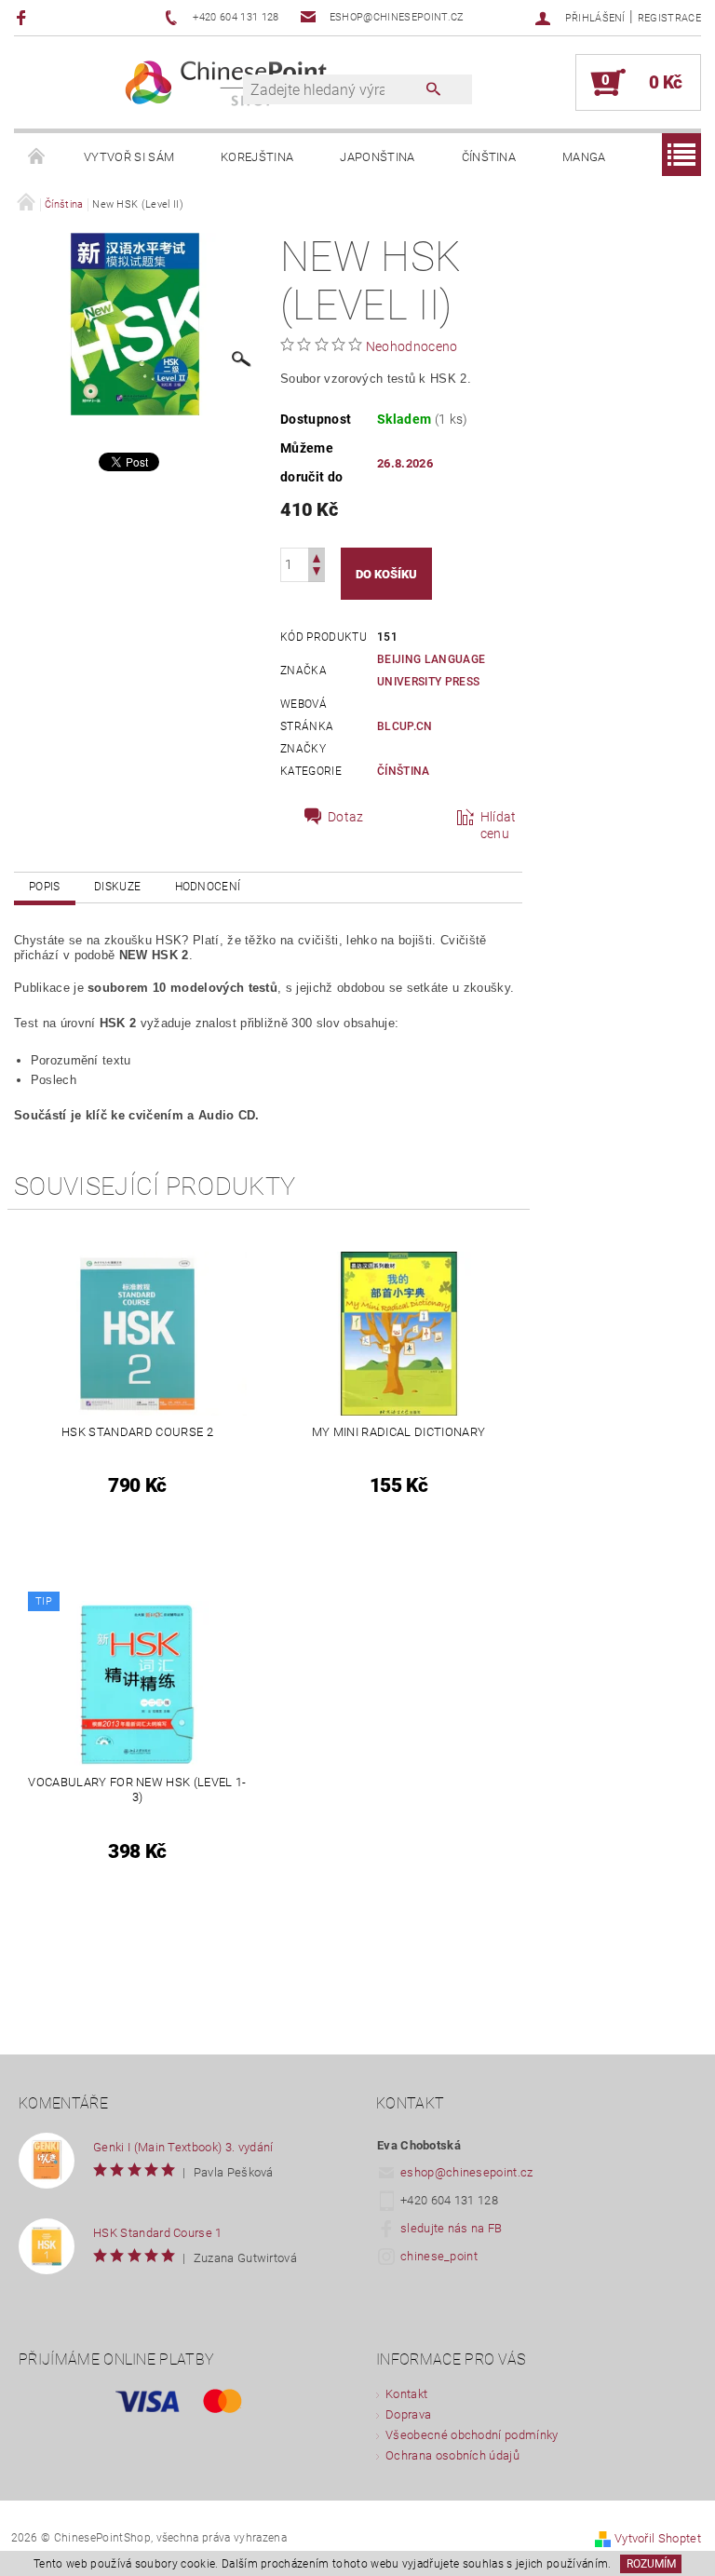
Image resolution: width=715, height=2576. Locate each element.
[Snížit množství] (317, 573)
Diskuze (117, 887)
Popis (45, 887)
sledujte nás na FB (452, 2228)
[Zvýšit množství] (317, 556)
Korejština (257, 157)
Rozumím (651, 2564)
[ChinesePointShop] (227, 82)
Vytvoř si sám (129, 157)
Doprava (408, 2414)
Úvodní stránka (37, 157)
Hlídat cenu (499, 825)
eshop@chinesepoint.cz (467, 2172)
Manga (584, 157)
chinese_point (439, 2256)
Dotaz (346, 817)
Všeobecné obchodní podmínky (472, 2435)
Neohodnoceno (412, 346)
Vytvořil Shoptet (658, 2538)
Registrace (669, 18)
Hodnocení (208, 887)
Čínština (489, 157)
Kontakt (406, 2394)
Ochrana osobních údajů (452, 2455)
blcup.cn (405, 726)
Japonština (377, 157)
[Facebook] (24, 17)
